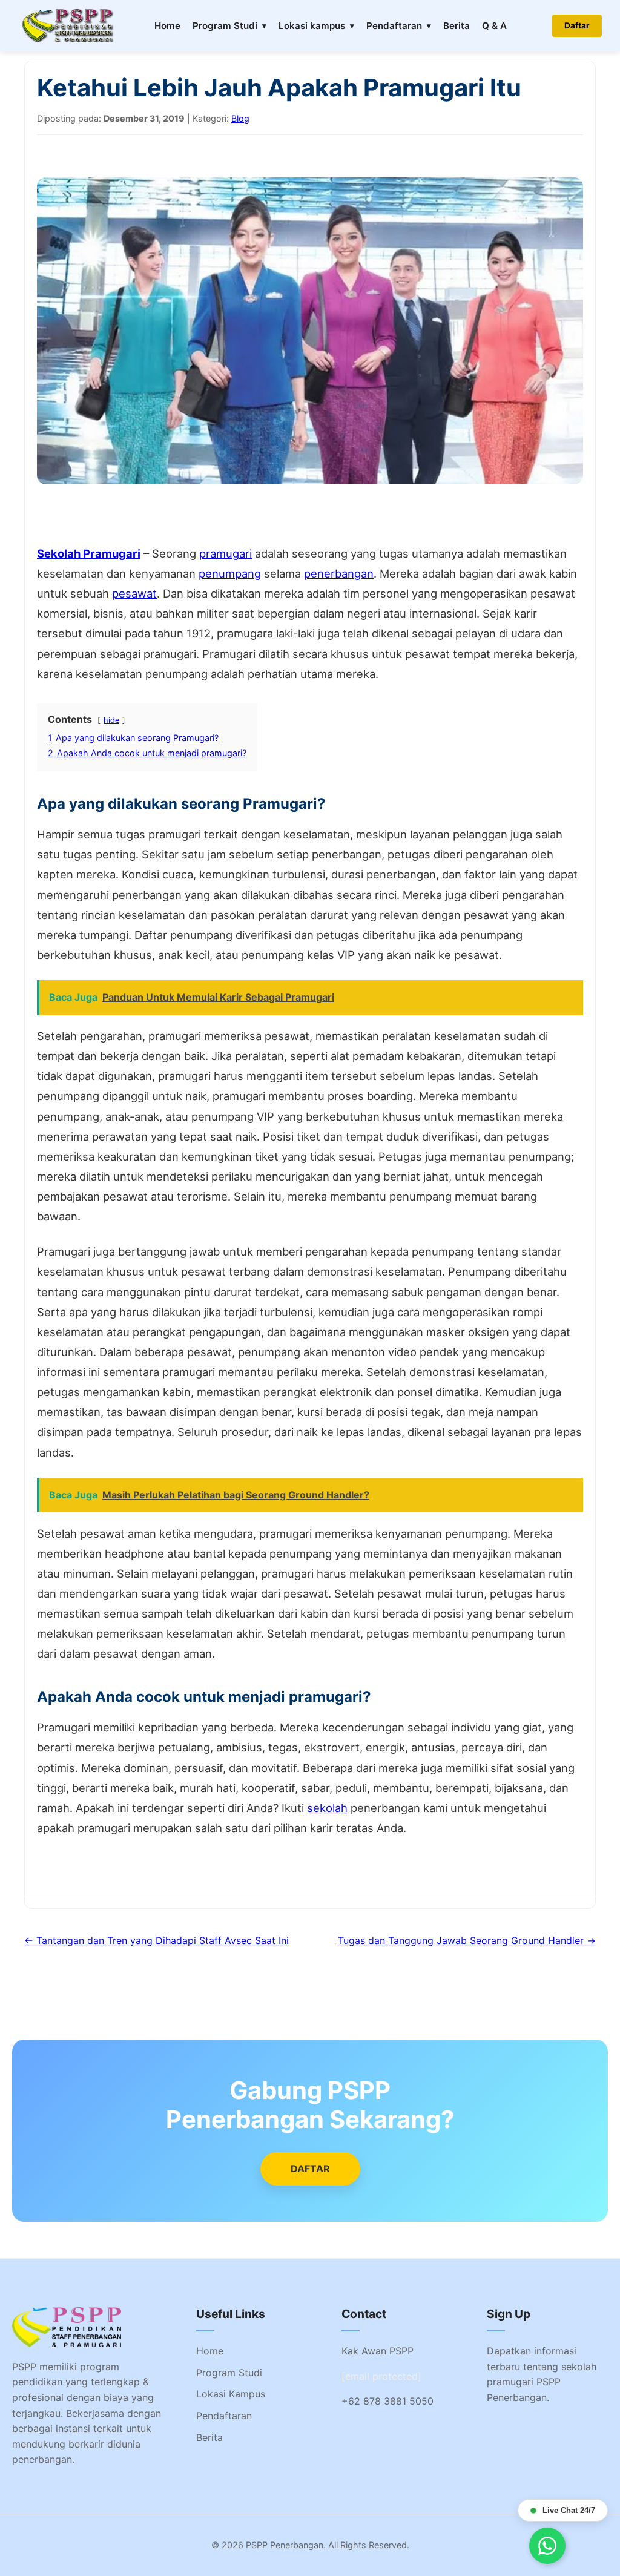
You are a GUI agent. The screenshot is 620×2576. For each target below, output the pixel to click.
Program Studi (225, 26)
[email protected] (381, 2376)
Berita (457, 26)
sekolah (327, 1808)
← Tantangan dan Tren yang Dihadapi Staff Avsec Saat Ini (157, 1940)
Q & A (494, 26)
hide (111, 720)
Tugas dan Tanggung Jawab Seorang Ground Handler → (467, 1940)
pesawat (134, 593)
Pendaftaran (394, 26)
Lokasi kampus (312, 26)
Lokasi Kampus (231, 2394)
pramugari (226, 553)
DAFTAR (310, 2169)
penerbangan (339, 573)
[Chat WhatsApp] (547, 2546)
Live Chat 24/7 (569, 2510)
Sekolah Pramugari (89, 553)
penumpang (230, 573)
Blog (240, 118)
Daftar (577, 25)
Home (167, 26)
